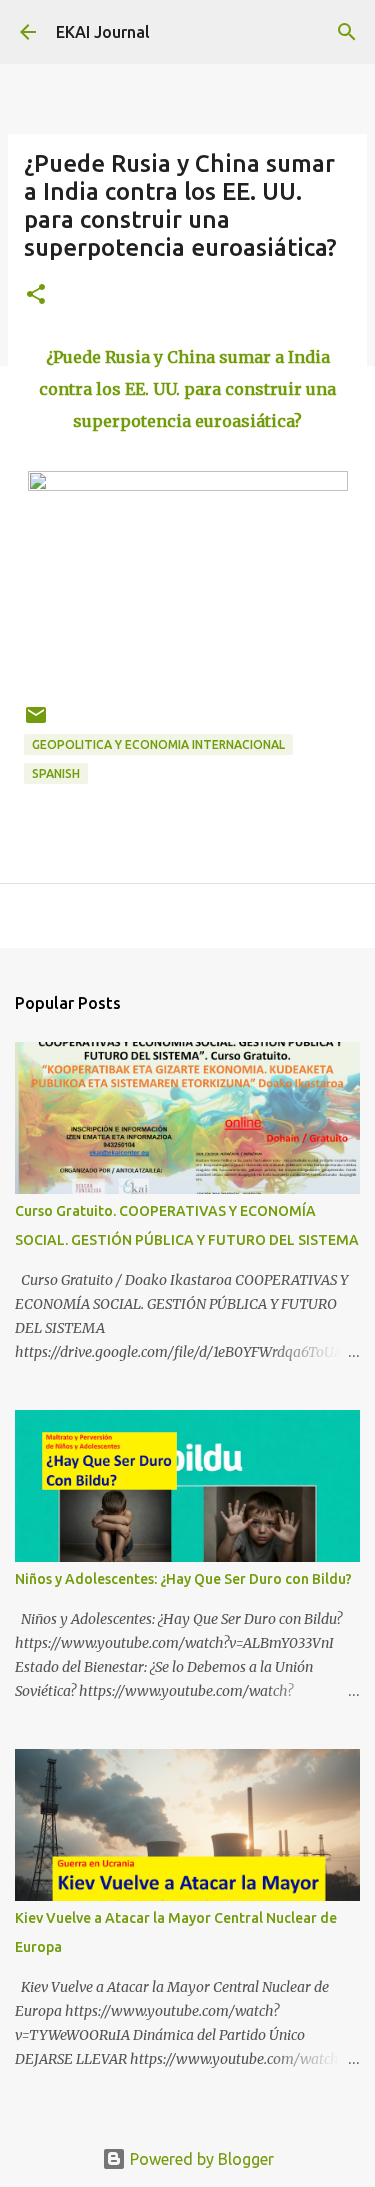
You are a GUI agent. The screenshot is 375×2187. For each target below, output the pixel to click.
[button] (36, 295)
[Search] (347, 32)
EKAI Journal (103, 32)
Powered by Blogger (200, 2159)
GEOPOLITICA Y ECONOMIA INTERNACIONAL (158, 744)
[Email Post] (36, 722)
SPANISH (56, 773)
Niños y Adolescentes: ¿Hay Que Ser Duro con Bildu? (183, 1579)
